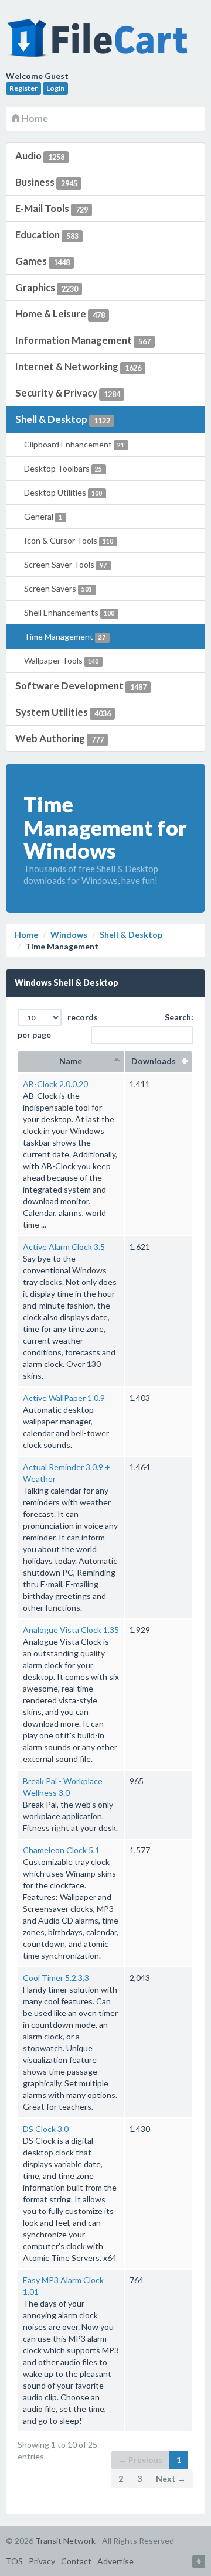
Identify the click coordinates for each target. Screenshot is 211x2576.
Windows (69, 935)
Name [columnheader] (71, 1061)
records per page (58, 1026)
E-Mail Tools (52, 208)
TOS (14, 2561)
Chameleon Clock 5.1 (61, 1850)
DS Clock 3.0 (46, 2129)
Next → (171, 2478)
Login (55, 88)
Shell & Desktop (63, 419)
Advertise (115, 2561)
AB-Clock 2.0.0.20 (55, 1084)
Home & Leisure (60, 314)
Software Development (81, 686)
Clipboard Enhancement (74, 444)
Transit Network (65, 2541)
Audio (40, 156)
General (43, 516)
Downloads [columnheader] (158, 1061)
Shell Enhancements (69, 612)
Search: (179, 1017)
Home (34, 118)
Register (23, 88)
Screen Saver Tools (65, 564)
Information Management (83, 340)
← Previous (140, 2460)
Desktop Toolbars (63, 468)
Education (47, 235)
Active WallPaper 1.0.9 (64, 1398)
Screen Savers (58, 588)
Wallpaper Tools (61, 660)
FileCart (100, 44)
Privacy (42, 2561)
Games (42, 261)
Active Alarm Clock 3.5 (64, 1247)
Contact (76, 2561)
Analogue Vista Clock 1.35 (71, 1630)
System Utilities (63, 712)
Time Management (65, 636)
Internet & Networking (78, 366)
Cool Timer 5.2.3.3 (56, 1978)
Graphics (47, 287)
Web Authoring (59, 738)
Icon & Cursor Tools (69, 540)
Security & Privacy (68, 393)
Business (46, 182)
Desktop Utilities (63, 492)
